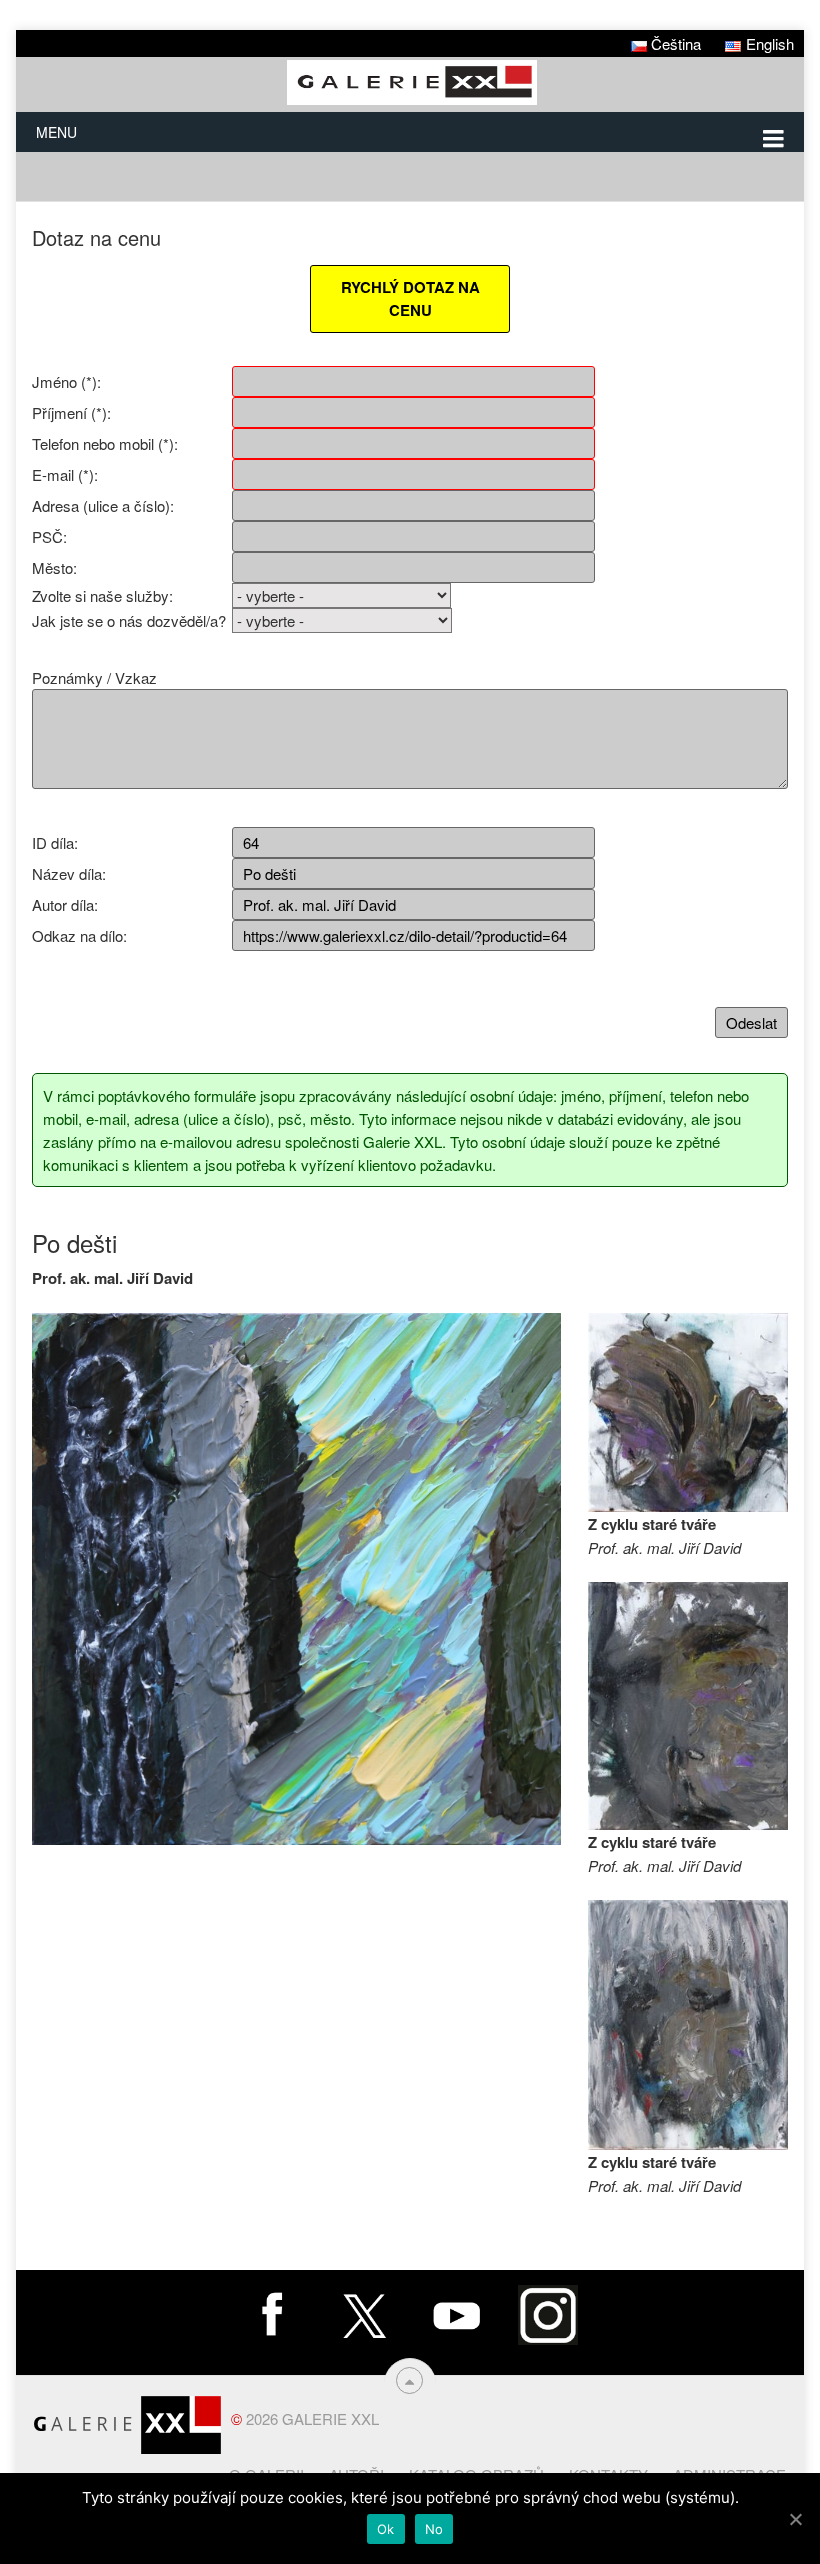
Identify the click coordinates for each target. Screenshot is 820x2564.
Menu (56, 132)
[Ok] (795, 2519)
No (434, 2529)
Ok (386, 2529)
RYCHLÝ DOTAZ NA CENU (410, 298)
